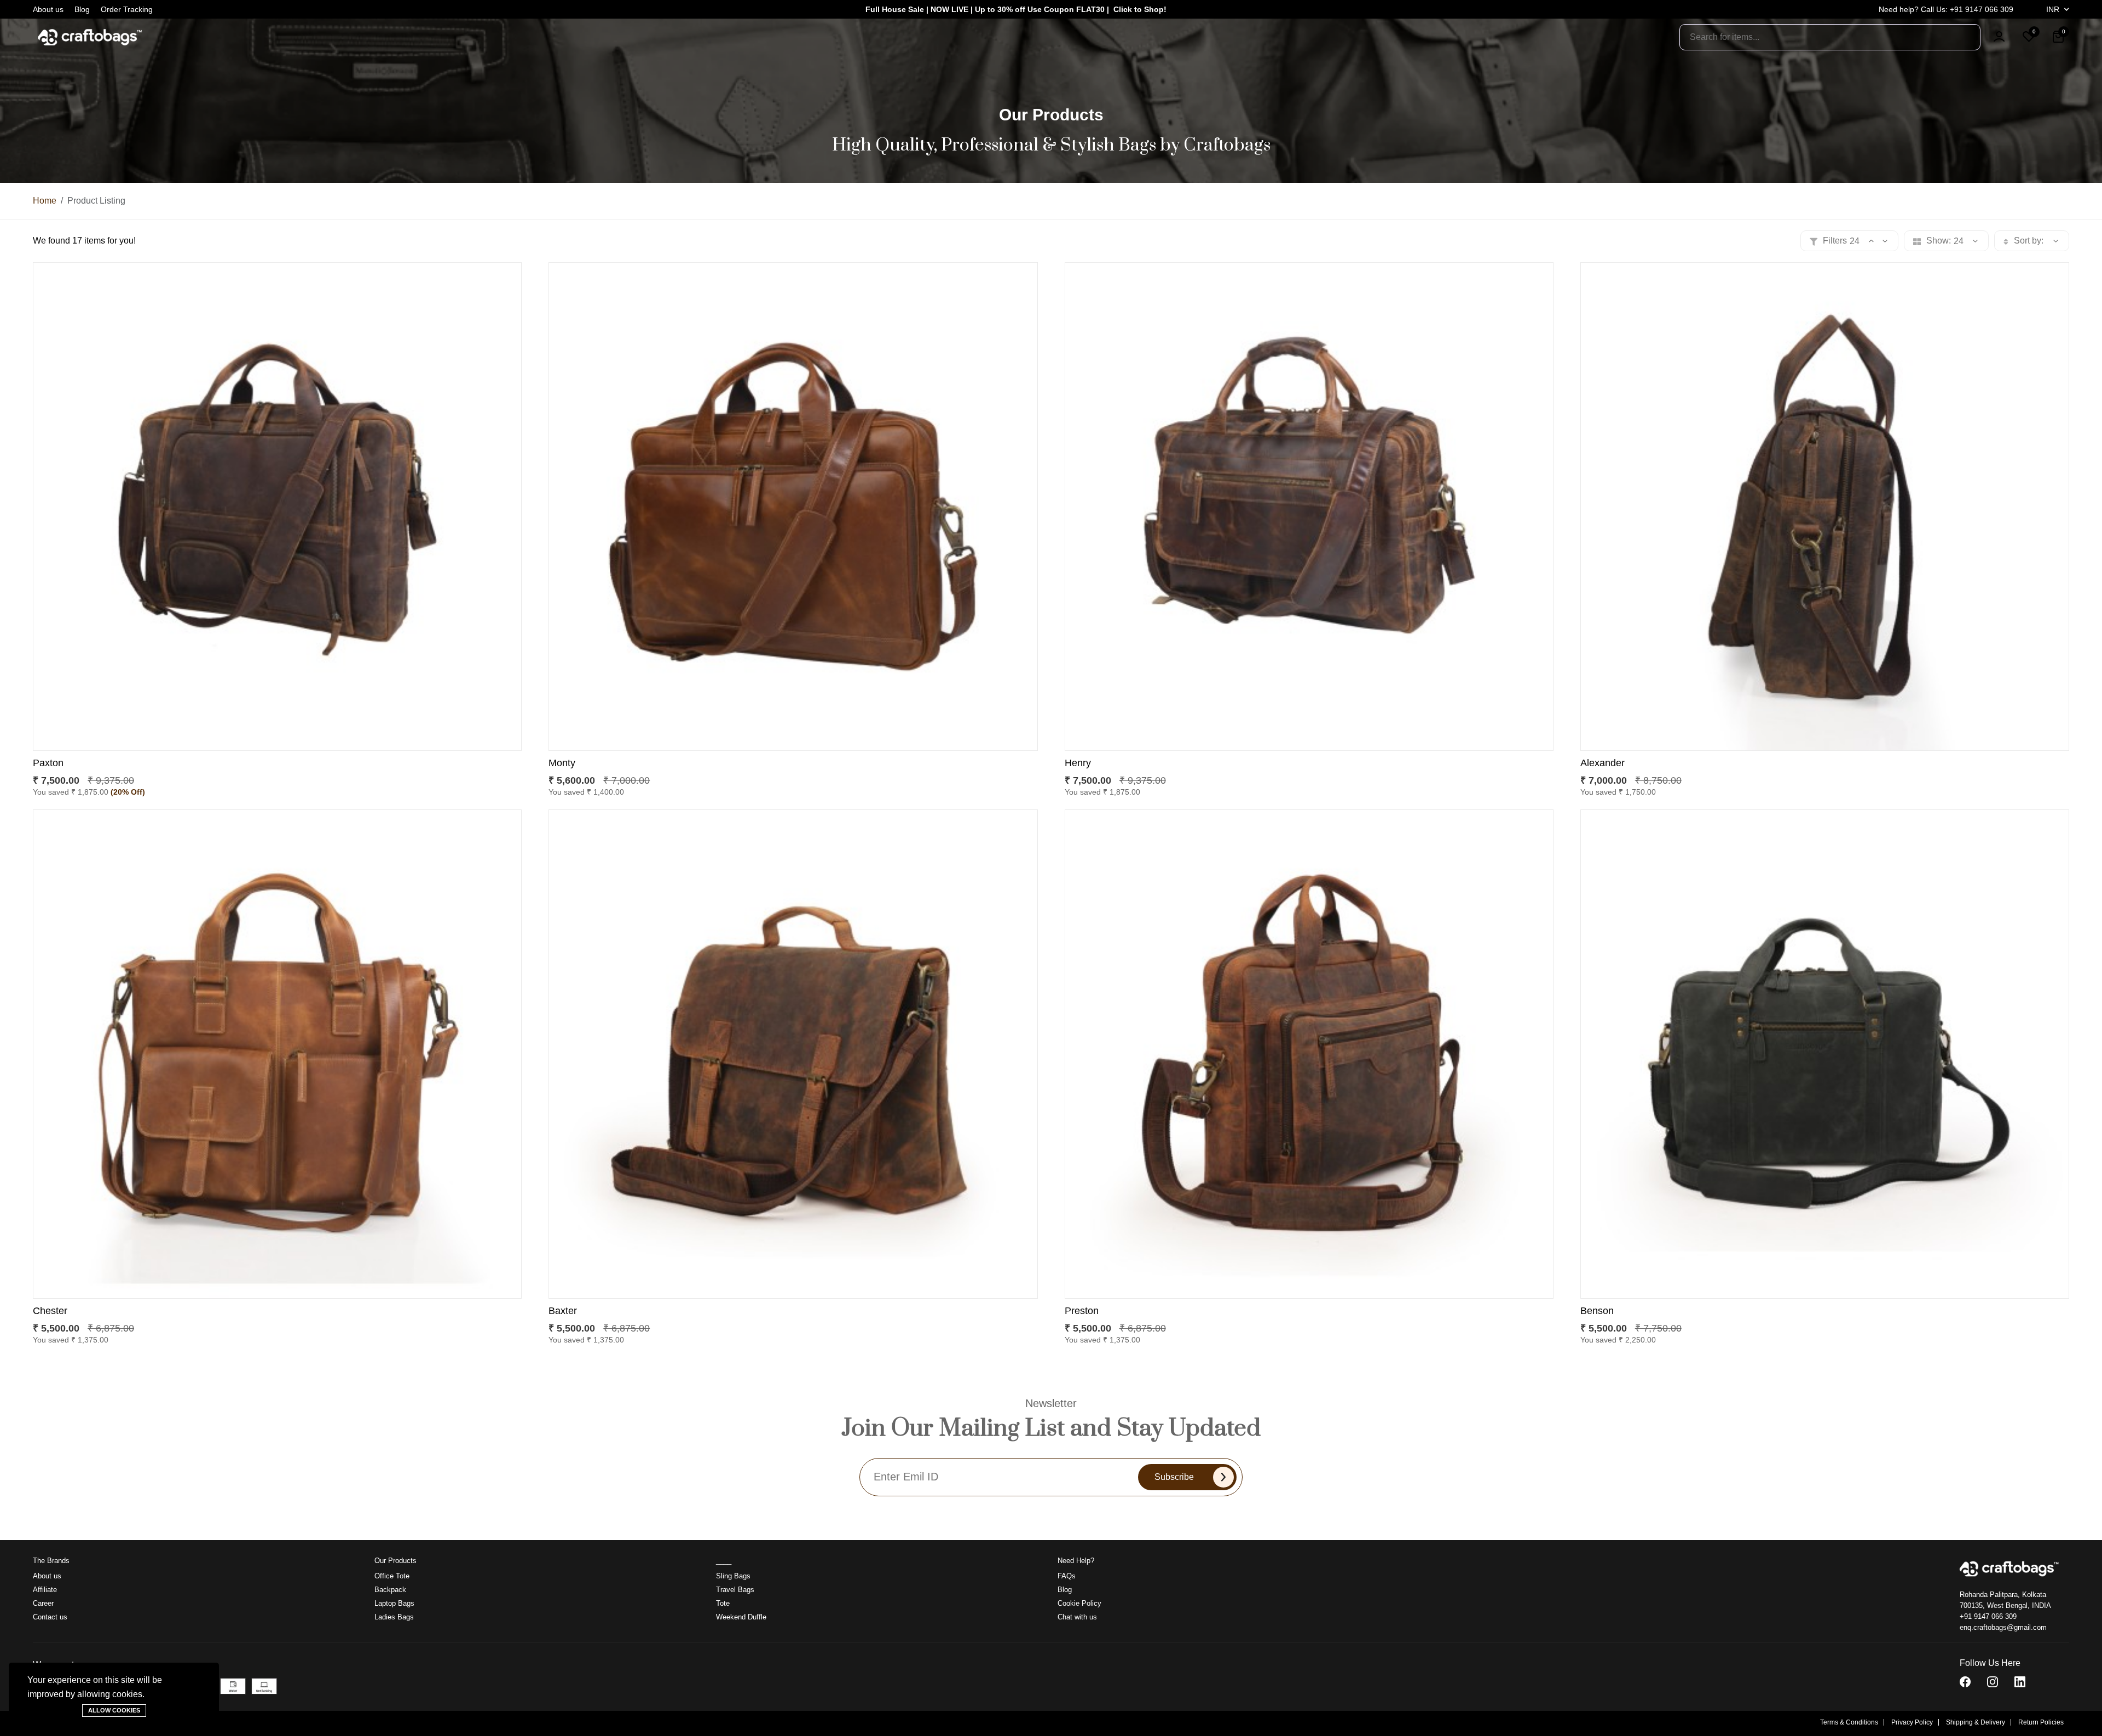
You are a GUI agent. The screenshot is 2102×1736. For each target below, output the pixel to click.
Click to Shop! (1140, 9)
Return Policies (2041, 1722)
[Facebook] (1965, 1682)
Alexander (1603, 763)
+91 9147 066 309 (1988, 1616)
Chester (50, 1311)
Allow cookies (114, 1710)
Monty (562, 763)
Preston (1082, 1311)
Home (45, 201)
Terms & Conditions (1849, 1722)
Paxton (48, 763)
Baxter (563, 1311)
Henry (1078, 763)
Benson (1597, 1311)
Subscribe (1174, 1477)
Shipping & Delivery (1976, 1722)
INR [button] (2054, 9)
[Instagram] (1993, 1682)
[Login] (1999, 37)
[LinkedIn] (2020, 1682)
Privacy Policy (1912, 1722)
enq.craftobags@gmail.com (2003, 1627)
